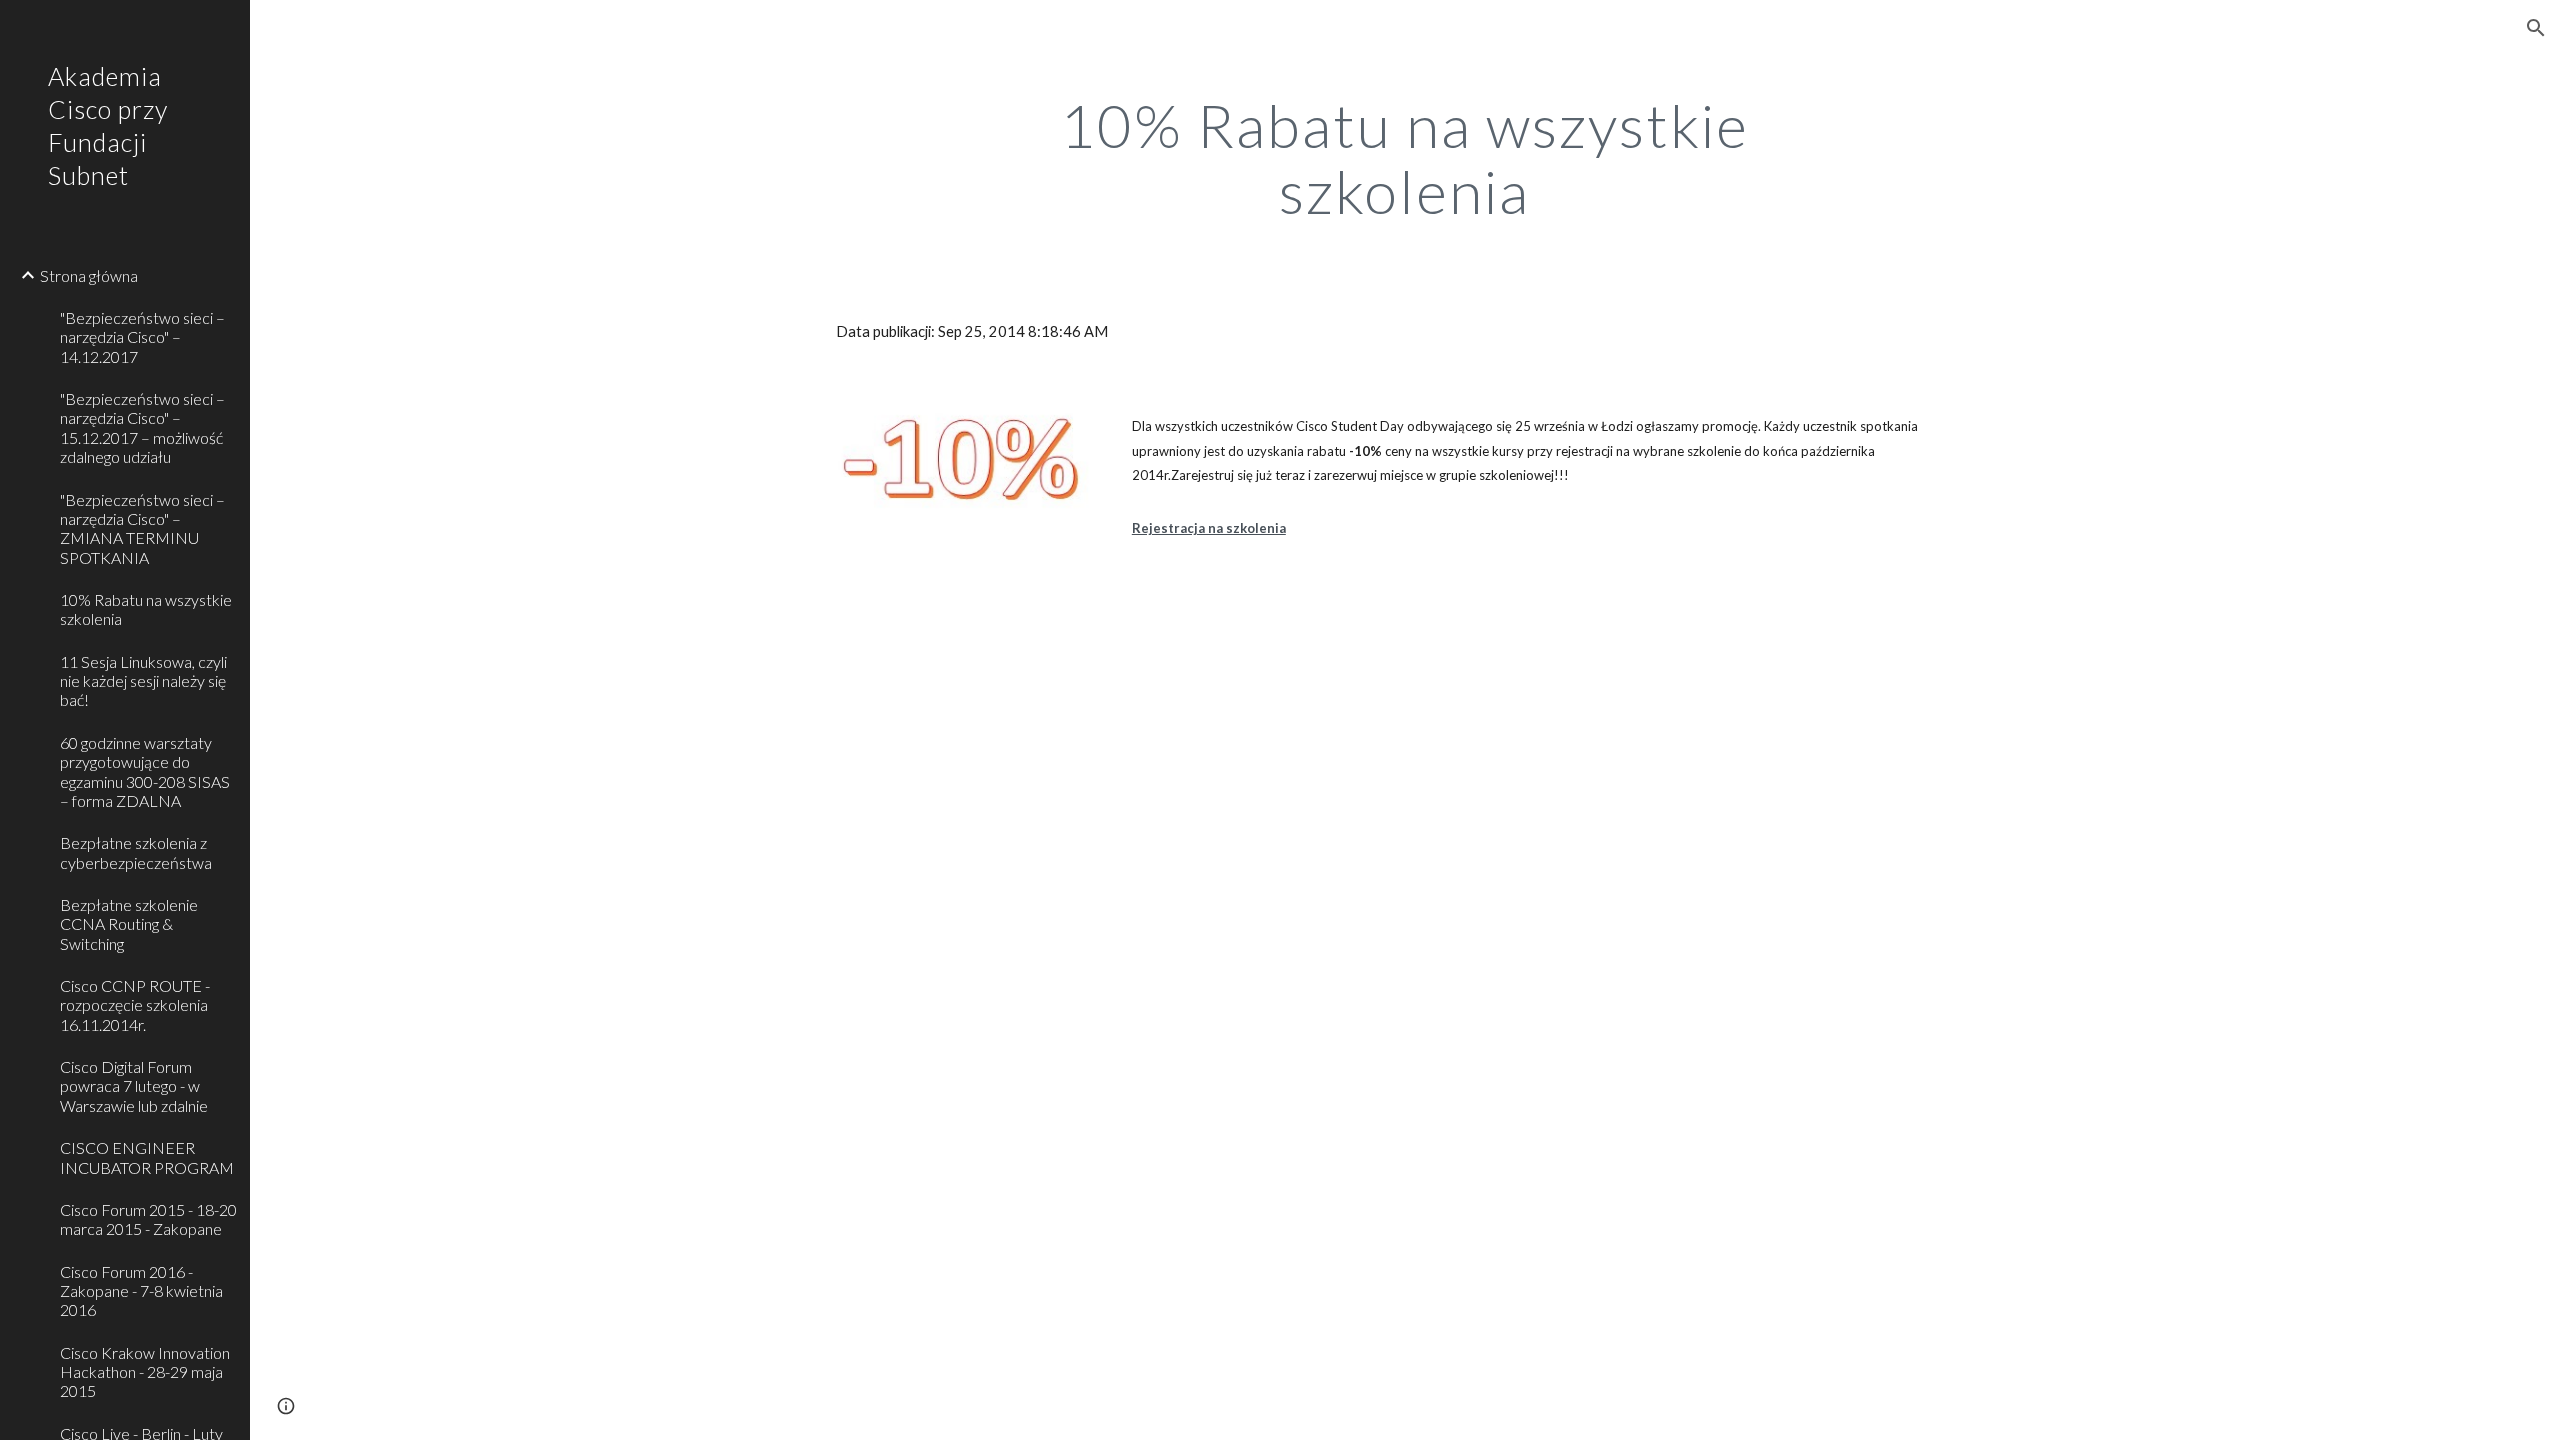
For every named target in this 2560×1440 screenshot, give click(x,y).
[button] (2536, 28)
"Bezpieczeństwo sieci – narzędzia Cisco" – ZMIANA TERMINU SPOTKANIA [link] (142, 528)
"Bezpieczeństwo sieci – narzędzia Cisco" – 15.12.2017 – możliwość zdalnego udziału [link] (142, 427)
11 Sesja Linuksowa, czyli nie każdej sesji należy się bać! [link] (143, 681)
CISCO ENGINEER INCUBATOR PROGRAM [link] (147, 1157)
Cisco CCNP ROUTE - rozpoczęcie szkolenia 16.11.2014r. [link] (135, 1005)
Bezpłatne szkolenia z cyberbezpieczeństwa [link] (136, 852)
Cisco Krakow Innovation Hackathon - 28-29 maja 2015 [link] (145, 1372)
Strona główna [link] (89, 275)
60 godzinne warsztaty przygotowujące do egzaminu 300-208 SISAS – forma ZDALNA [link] (145, 771)
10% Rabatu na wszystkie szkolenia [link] (146, 609)
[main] (1405, 158)
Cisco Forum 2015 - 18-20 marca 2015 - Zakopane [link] (148, 1219)
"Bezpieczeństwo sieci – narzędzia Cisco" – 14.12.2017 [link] (142, 337)
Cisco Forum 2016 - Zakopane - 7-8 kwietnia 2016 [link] (141, 1291)
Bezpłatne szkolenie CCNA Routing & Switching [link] (129, 924)
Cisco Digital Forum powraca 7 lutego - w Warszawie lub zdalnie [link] (134, 1086)
